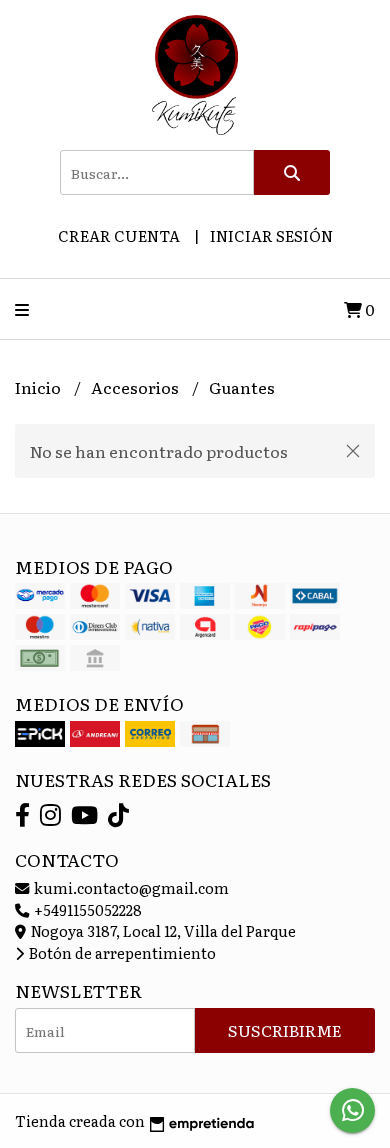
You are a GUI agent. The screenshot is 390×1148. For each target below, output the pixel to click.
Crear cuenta (119, 235)
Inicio (39, 387)
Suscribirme (285, 1030)
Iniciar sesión (271, 235)
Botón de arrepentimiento (121, 952)
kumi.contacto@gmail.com (130, 887)
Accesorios (136, 387)
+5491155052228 (86, 909)
